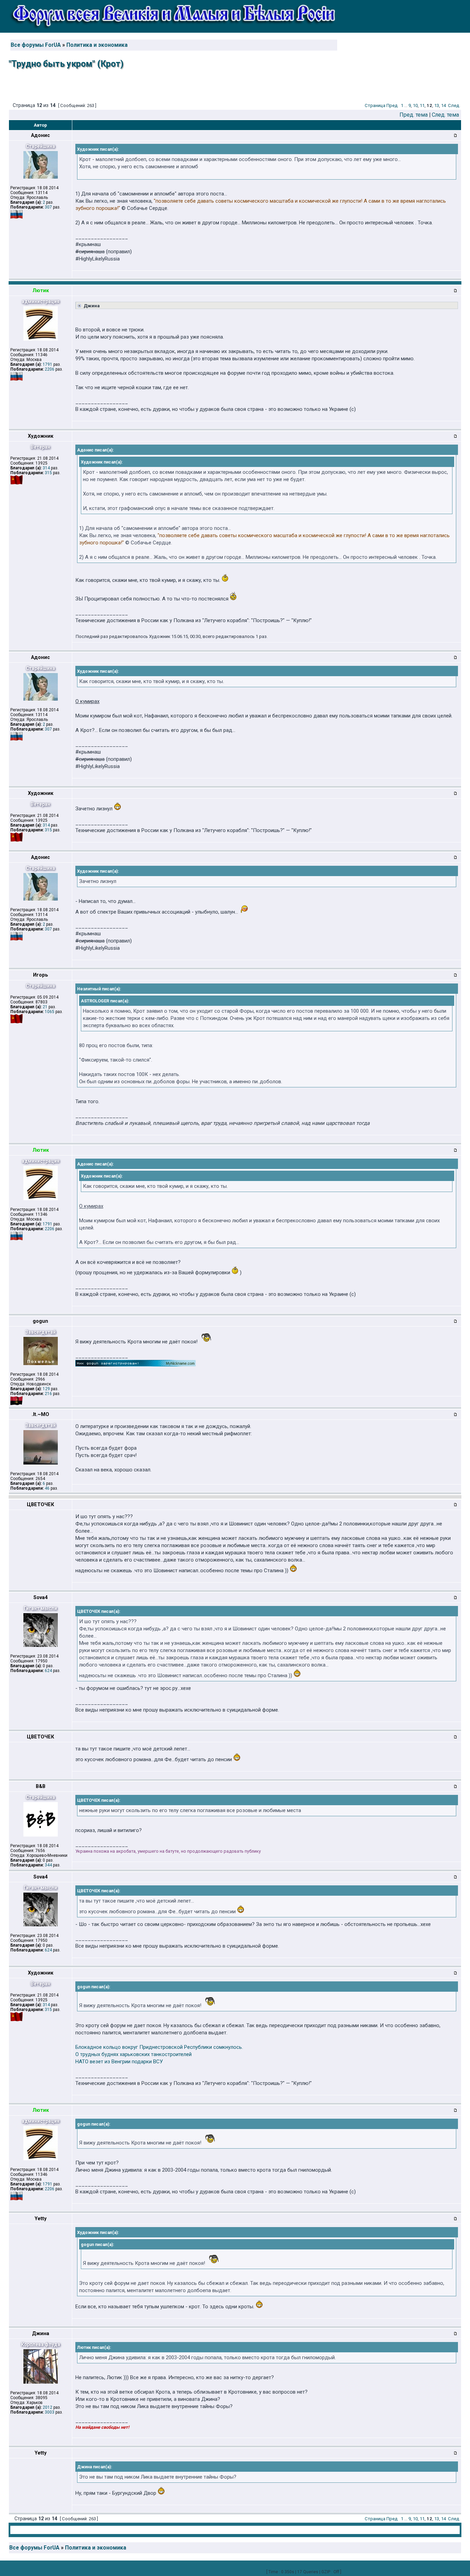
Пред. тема (414, 115)
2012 (47, 2407)
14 (444, 105)
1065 (50, 1012)
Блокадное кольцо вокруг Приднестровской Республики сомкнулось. (159, 2047)
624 (48, 1671)
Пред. (393, 105)
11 (422, 105)
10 (415, 105)
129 (46, 1389)
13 (437, 105)
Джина (91, 306)
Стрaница (375, 105)
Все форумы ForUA (36, 45)
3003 (50, 2412)
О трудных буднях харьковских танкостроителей (133, 2054)
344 (48, 1865)
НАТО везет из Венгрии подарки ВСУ (119, 2062)
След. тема (445, 115)
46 (47, 1488)
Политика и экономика (97, 45)
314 (46, 468)
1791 (47, 364)
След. (454, 105)
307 (48, 207)
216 (48, 1394)
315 (48, 473)
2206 (50, 369)
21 (45, 1007)
